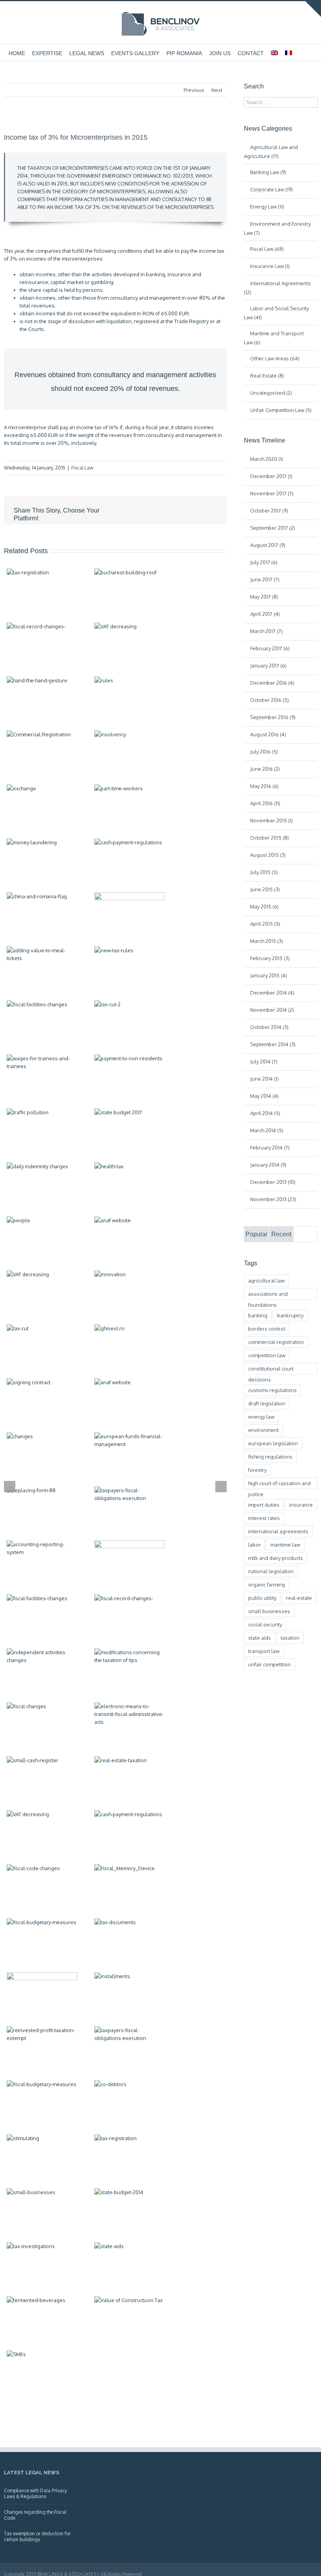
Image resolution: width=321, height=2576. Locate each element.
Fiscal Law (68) (267, 249)
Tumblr (156, 536)
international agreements (278, 1531)
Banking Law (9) (268, 172)
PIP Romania (184, 53)
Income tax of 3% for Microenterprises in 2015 (76, 137)
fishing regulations (270, 1457)
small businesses (269, 1611)
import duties (264, 1505)
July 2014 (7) (264, 1061)
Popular (256, 1234)
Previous (194, 90)
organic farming (267, 1585)
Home (17, 53)
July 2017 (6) (264, 562)
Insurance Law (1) (270, 266)
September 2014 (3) (273, 1044)
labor (254, 1545)
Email (211, 537)
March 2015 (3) (267, 941)
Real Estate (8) (267, 376)
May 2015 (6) (264, 907)
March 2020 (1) (267, 459)
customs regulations (272, 1390)
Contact (251, 53)
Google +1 (174, 537)
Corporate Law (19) (271, 189)
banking (258, 1315)
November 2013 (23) (273, 1199)
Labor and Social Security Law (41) (276, 313)
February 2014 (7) (270, 1148)
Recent (281, 1234)
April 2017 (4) (265, 614)
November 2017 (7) (272, 493)
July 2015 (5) (264, 872)
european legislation (273, 1443)
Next (217, 90)
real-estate (299, 1598)
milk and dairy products (276, 1558)
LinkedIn (120, 536)
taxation (290, 1638)
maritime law (285, 1545)
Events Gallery (135, 53)
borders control (267, 1329)
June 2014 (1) (264, 1079)
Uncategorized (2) (271, 393)
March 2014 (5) (267, 1130)
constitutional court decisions (271, 1370)
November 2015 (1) (271, 820)
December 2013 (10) (273, 1182)
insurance (301, 1505)
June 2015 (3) (265, 889)
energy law (261, 1417)
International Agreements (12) (277, 288)
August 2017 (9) (268, 545)
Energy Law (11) (267, 207)
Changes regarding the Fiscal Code (35, 2515)
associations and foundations (268, 1295)
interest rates (264, 1518)
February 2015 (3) (270, 958)
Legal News (87, 53)
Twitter (104, 536)
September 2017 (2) (273, 528)
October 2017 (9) (269, 511)
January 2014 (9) (268, 1165)
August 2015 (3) (268, 855)
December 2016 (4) (272, 683)
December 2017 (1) (271, 476)
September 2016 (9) (273, 717)
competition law (267, 1355)
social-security (265, 1624)
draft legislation (267, 1403)
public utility (262, 1598)
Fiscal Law (82, 468)
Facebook (88, 537)
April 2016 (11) (265, 803)
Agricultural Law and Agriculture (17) (271, 152)
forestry (257, 1470)
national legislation (271, 1571)
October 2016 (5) (270, 700)
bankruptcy (290, 1315)
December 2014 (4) (272, 993)
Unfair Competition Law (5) (281, 410)
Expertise (47, 53)
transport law (264, 1651)
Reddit (138, 536)
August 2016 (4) (268, 734)
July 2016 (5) (264, 752)
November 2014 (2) (272, 1010)
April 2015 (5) (265, 924)
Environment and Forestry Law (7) (277, 228)
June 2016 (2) (265, 769)
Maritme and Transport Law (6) (274, 338)
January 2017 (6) (268, 666)
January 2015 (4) (269, 975)
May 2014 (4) (264, 1096)
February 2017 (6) (270, 648)
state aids (260, 1638)
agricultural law (266, 1281)
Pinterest (193, 537)
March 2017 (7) (266, 631)
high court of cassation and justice (280, 1485)
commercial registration (276, 1342)
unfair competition (270, 1664)
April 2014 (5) (265, 1113)
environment (263, 1430)
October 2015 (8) (270, 838)
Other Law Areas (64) (275, 358)
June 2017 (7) (265, 579)
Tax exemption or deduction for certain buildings (37, 2536)
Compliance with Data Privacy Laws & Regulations (35, 2493)
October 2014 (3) (269, 1027)
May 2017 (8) (264, 597)
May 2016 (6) (264, 786)
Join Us (220, 53)
